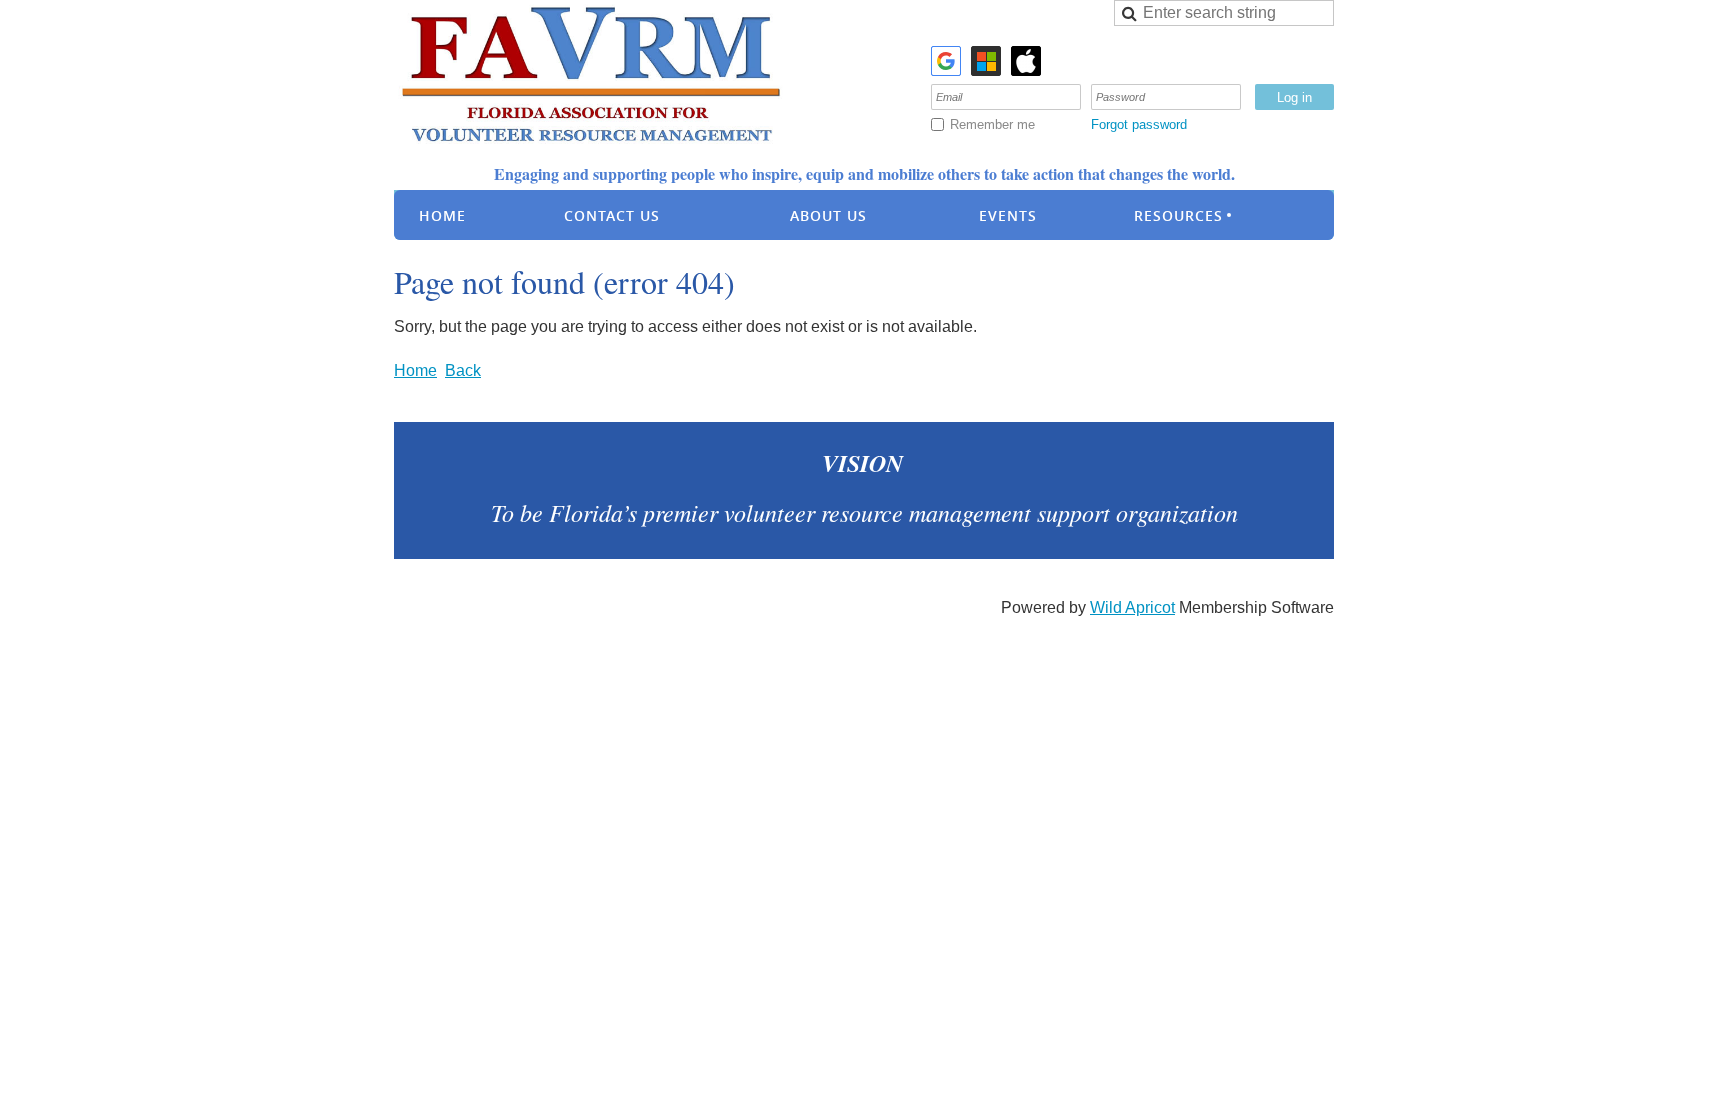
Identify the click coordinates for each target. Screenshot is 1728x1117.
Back (463, 370)
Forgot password (1139, 124)
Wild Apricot (1132, 607)
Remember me (992, 124)
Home (415, 370)
